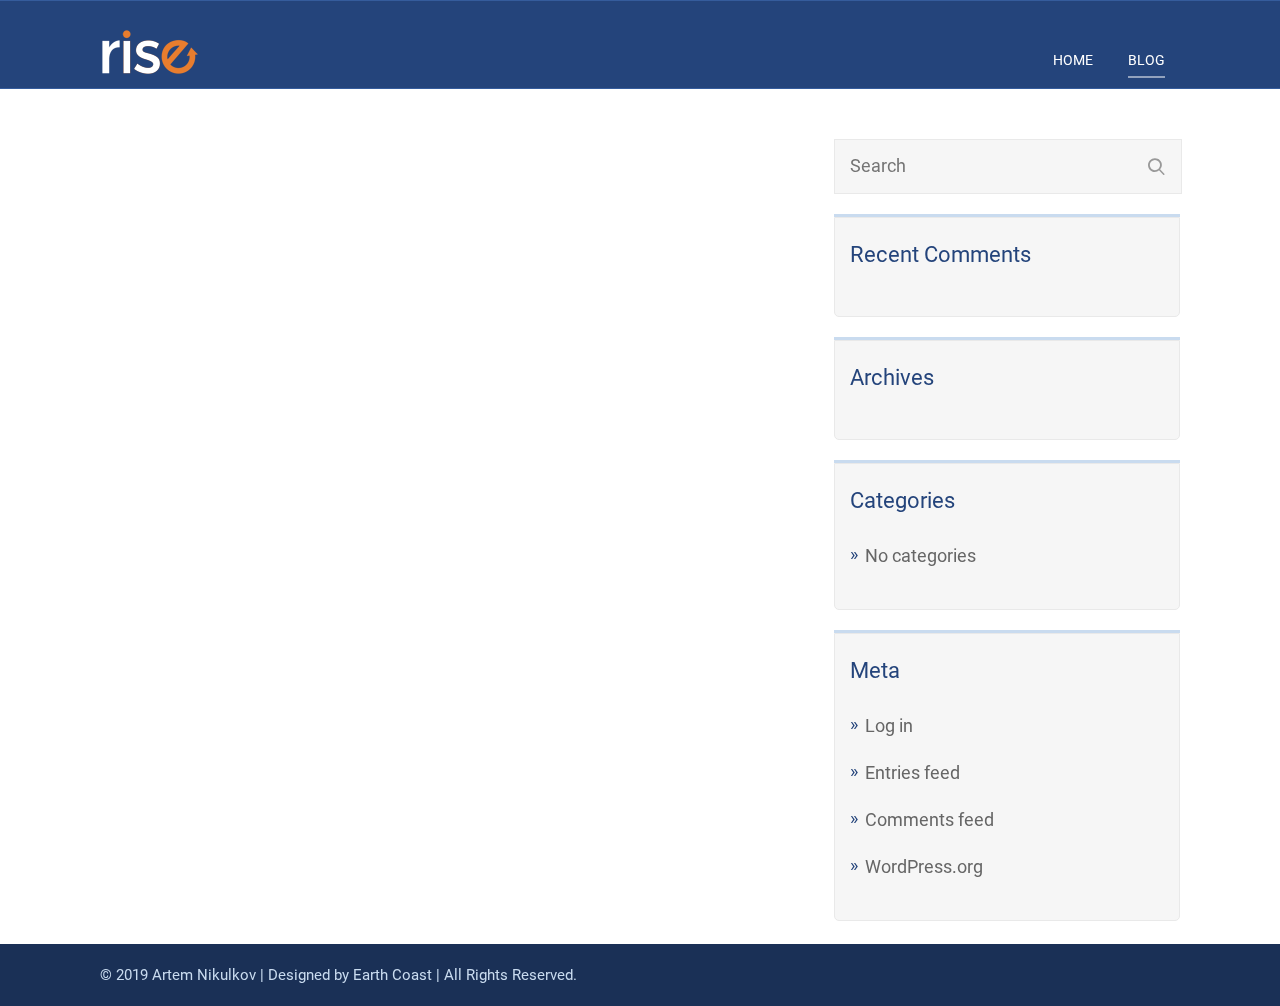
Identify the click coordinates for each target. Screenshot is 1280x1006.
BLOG (1146, 60)
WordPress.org (924, 866)
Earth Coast (392, 975)
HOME (1073, 60)
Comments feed (929, 819)
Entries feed (912, 772)
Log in (889, 725)
